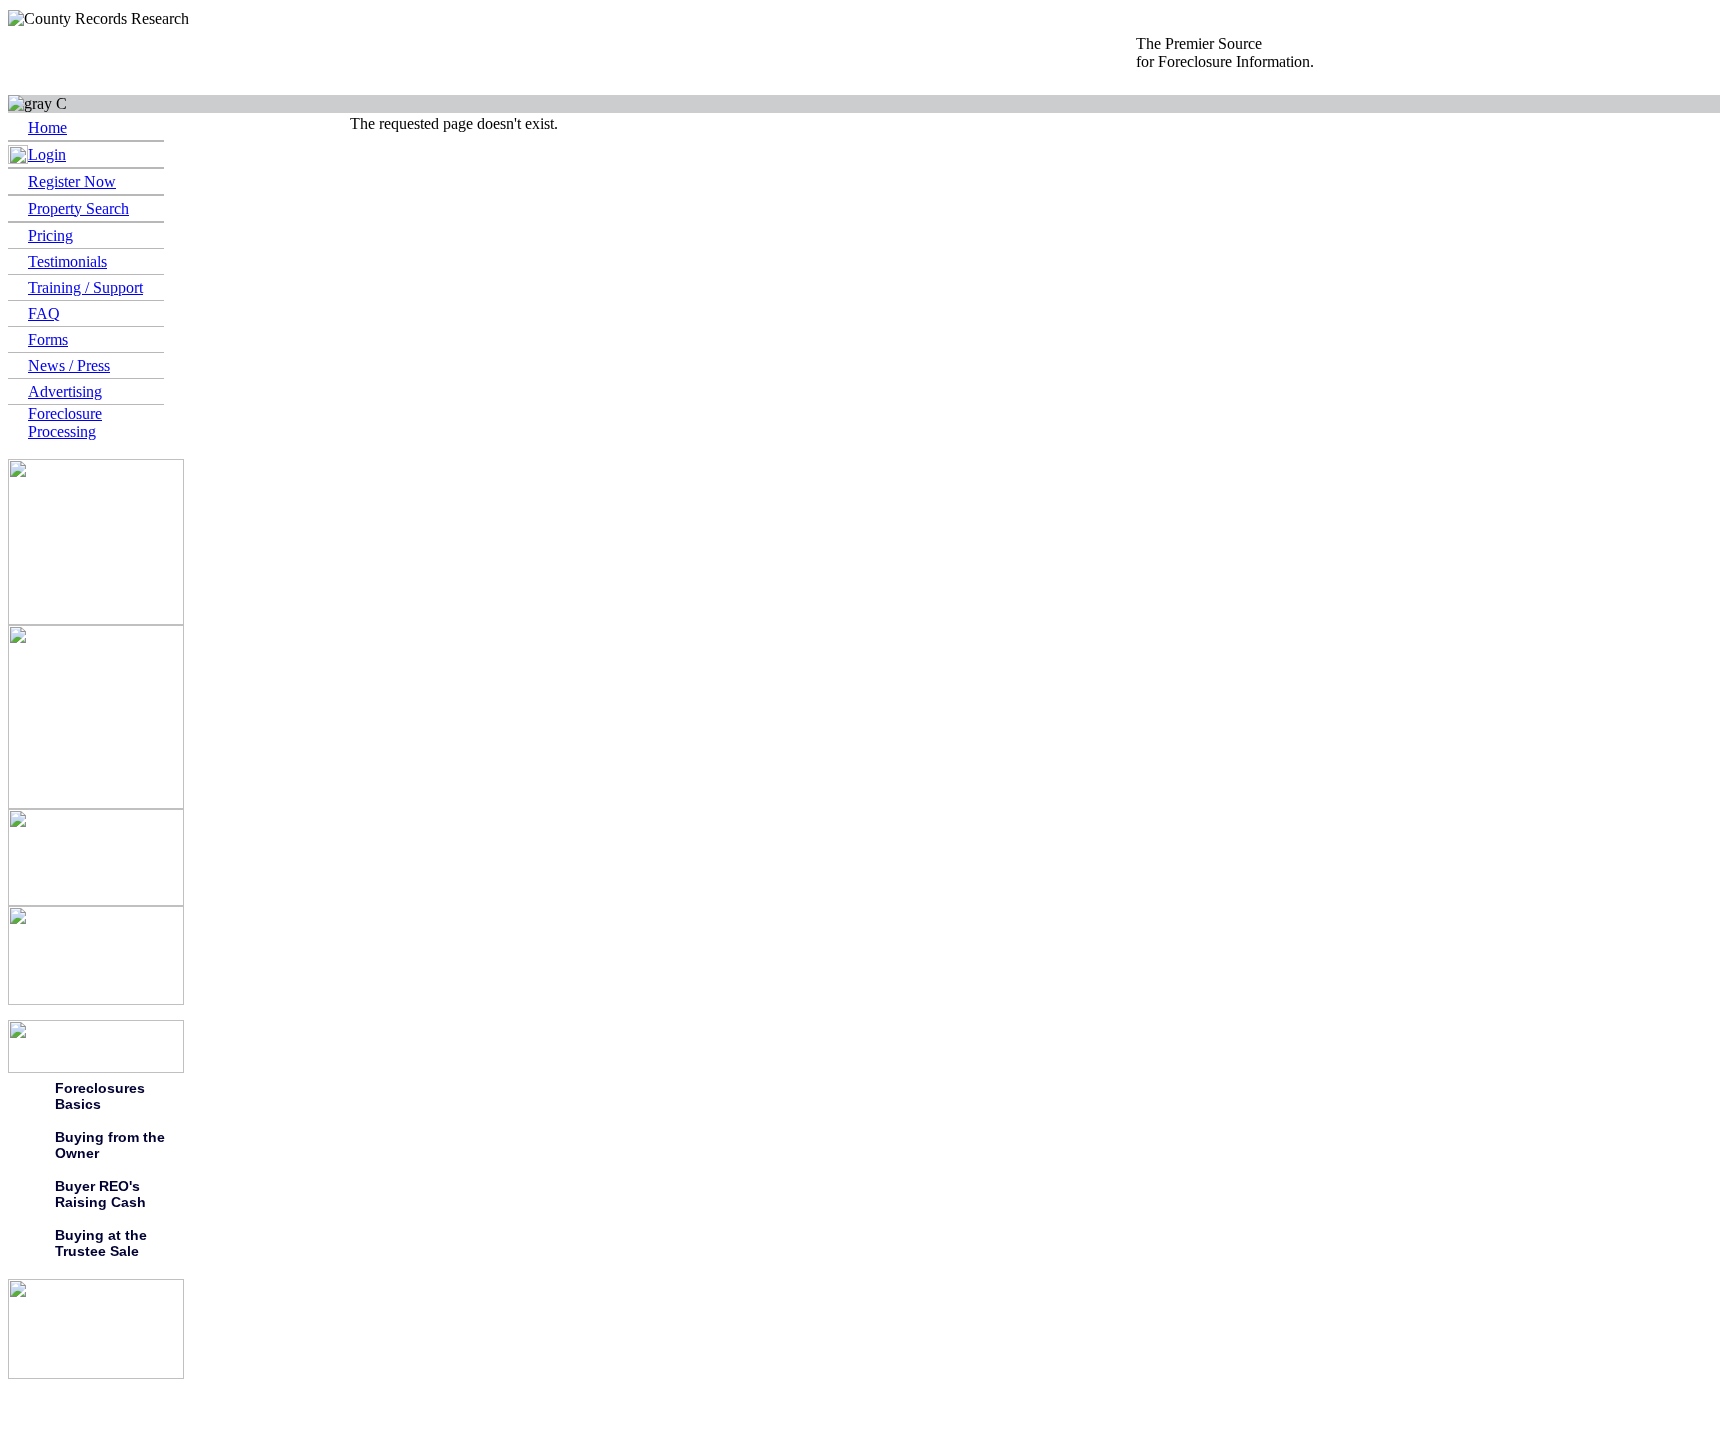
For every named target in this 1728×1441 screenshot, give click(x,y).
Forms (48, 339)
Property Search (78, 208)
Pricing (50, 235)
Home (47, 127)
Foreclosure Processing (65, 422)
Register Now (72, 181)
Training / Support (85, 287)
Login (47, 154)
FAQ (44, 313)
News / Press (69, 365)
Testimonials (67, 261)
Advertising (65, 391)
